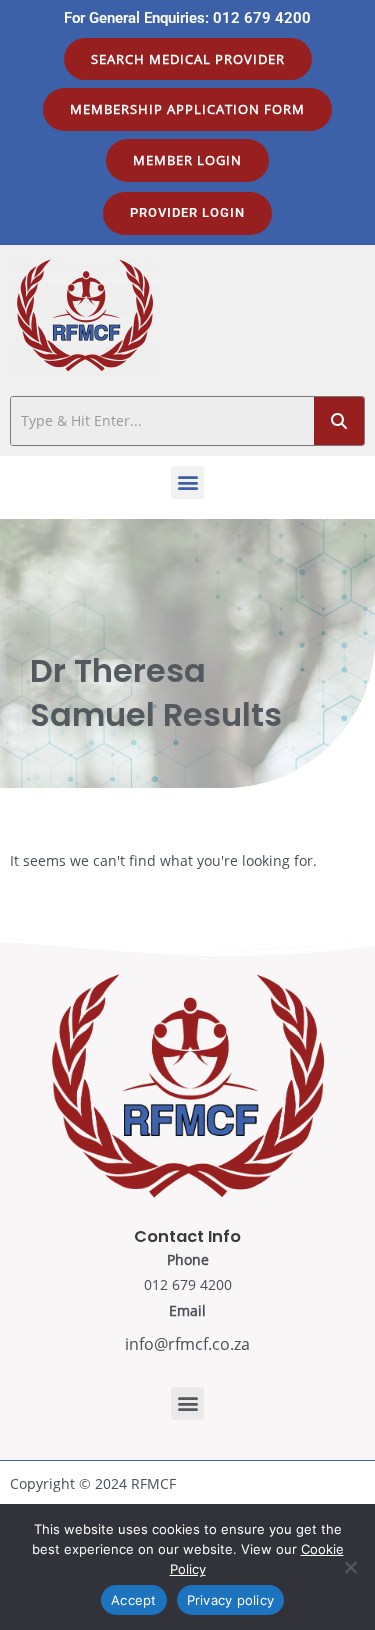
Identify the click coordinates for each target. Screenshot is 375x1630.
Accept (134, 1600)
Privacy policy (231, 1600)
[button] (187, 482)
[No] (350, 1567)
